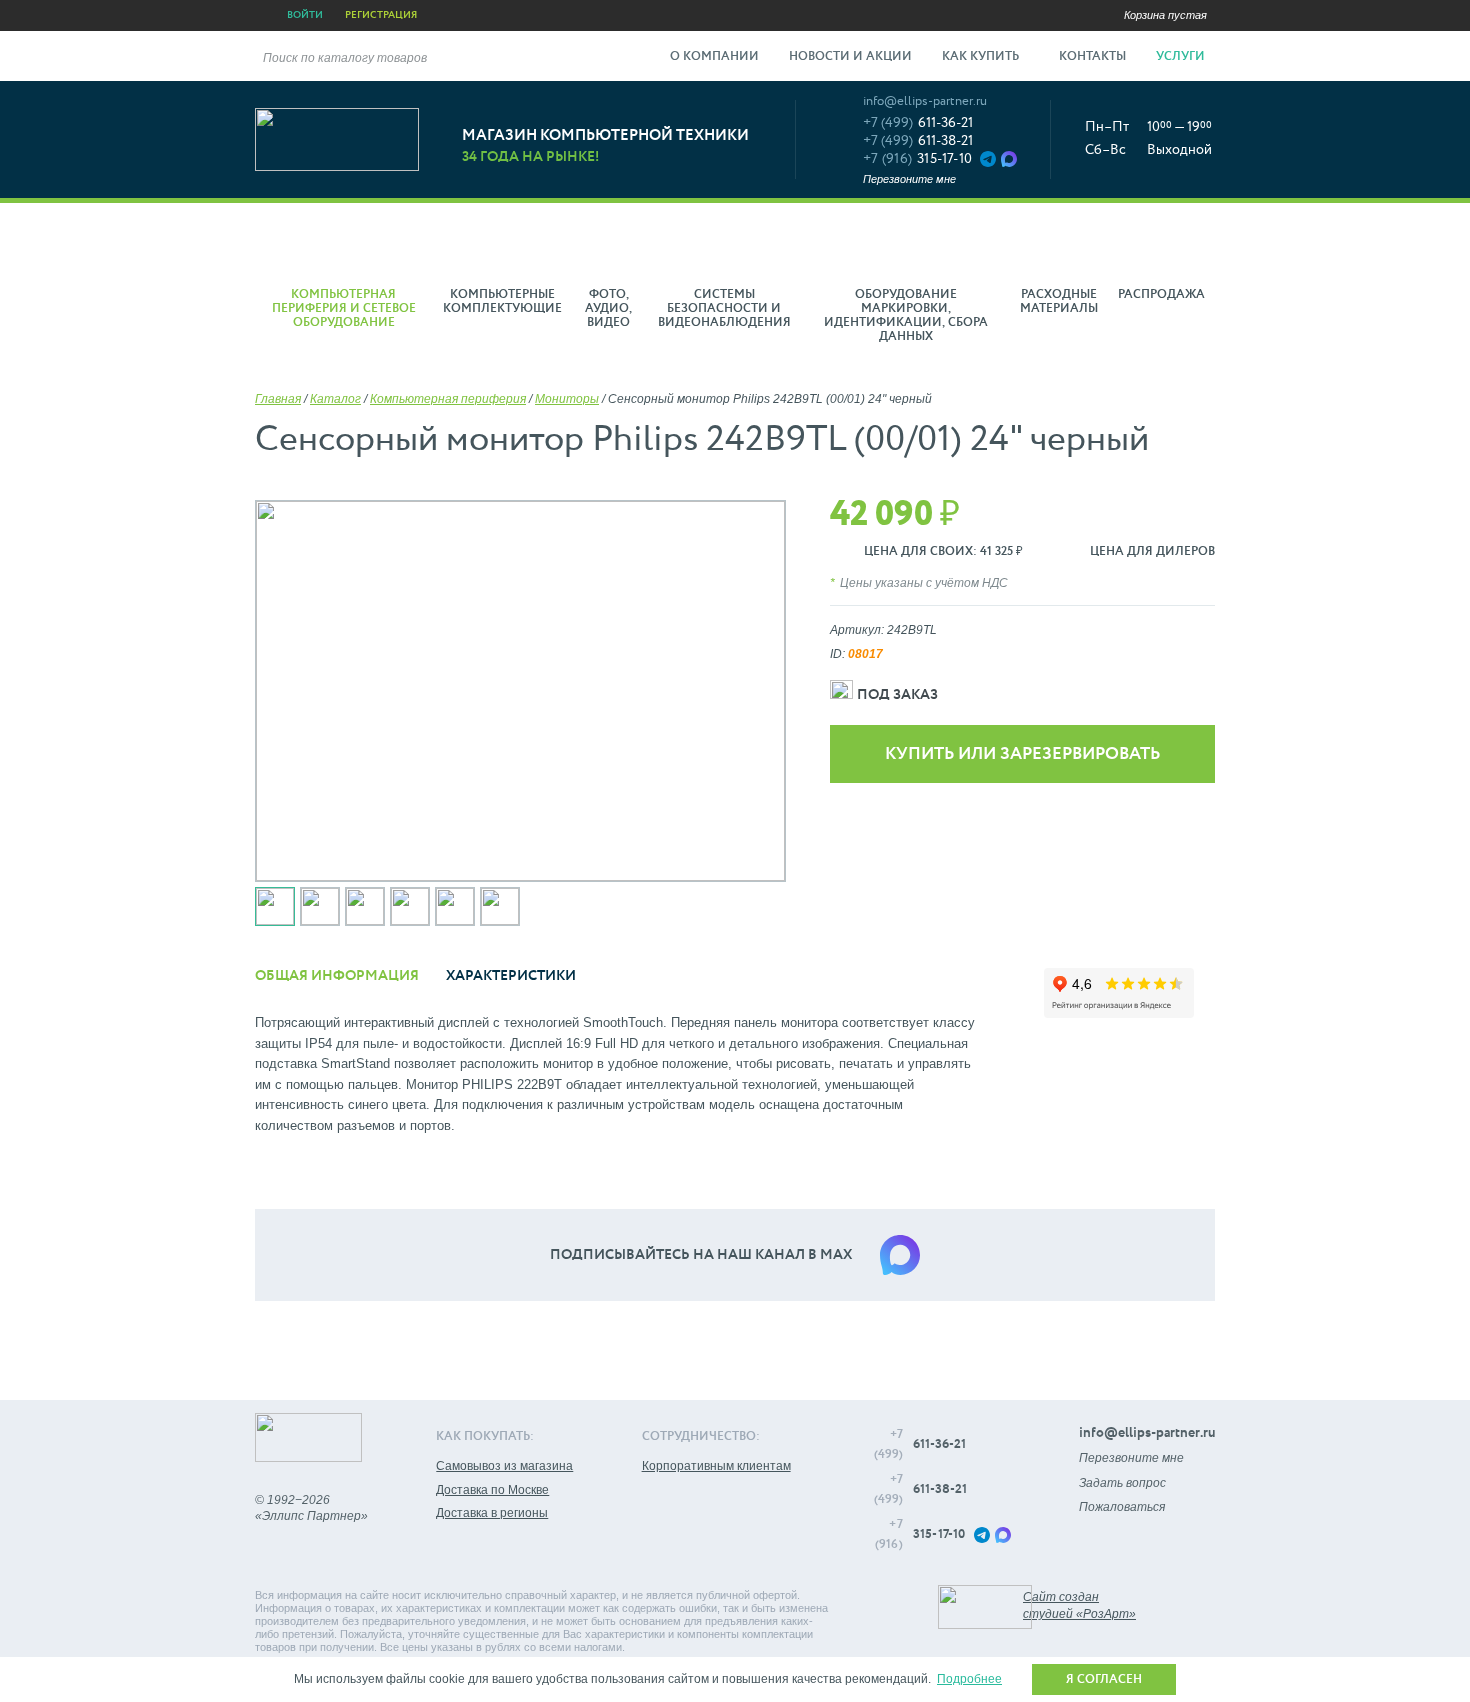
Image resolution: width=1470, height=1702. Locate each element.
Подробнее (969, 1679)
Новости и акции (850, 57)
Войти (305, 15)
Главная (278, 399)
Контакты (1092, 57)
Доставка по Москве (492, 1490)
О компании (714, 57)
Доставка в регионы (492, 1513)
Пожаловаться (1122, 1507)
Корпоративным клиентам (716, 1466)
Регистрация (381, 15)
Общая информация (337, 976)
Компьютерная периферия (448, 399)
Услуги (1182, 57)
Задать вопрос (1122, 1483)
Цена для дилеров (1152, 552)
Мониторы (567, 399)
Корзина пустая (1165, 15)
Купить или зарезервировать (1022, 754)
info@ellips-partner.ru (925, 101)
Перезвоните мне (909, 179)
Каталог (335, 399)
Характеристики (511, 976)
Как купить (982, 57)
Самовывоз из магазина (504, 1466)
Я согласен (1104, 1680)
